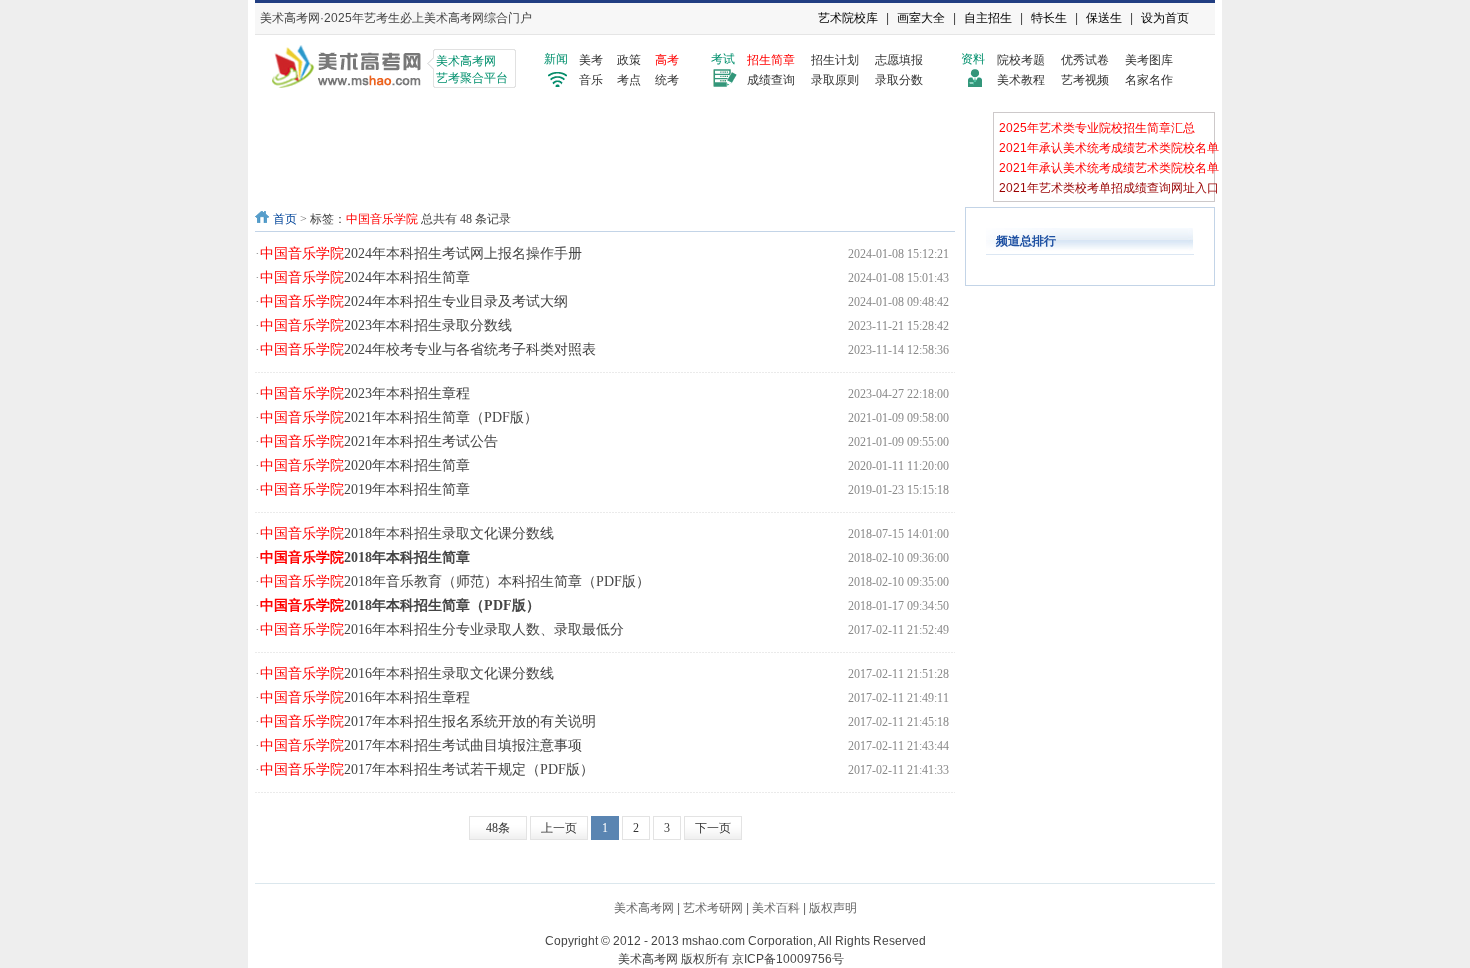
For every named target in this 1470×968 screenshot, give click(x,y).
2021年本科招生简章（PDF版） (399, 417)
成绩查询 (771, 80)
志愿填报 (899, 60)
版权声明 (833, 908)
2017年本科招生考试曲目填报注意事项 (421, 745)
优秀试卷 (1085, 60)
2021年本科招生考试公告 (379, 441)
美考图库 (1149, 60)
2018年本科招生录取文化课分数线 (407, 533)
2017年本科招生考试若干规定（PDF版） (427, 769)
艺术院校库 (848, 18)
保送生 (1104, 18)
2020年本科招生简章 (365, 465)
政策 (629, 60)
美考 (591, 60)
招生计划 (835, 60)
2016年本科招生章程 (365, 697)
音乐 (591, 80)
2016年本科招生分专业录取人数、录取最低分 (442, 629)
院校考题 (1021, 60)
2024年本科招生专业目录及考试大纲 (414, 301)
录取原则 (835, 80)
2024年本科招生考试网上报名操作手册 (421, 253)
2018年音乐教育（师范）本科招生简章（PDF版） (455, 581)
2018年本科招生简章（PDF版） (400, 605)
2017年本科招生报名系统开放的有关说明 (428, 721)
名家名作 (1149, 80)
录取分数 (899, 80)
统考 (667, 80)
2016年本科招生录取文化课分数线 (407, 673)
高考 (667, 60)
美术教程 (1021, 80)
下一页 (713, 828)
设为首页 (1165, 18)
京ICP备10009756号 (788, 959)
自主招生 (988, 18)
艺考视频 (1085, 80)
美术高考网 (644, 908)
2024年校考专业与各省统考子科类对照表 (428, 349)
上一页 (559, 828)
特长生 (1049, 18)
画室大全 (921, 18)
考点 (629, 80)
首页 (285, 219)
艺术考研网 (713, 908)
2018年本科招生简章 (365, 557)
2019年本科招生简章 (365, 489)
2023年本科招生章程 (365, 393)
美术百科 (776, 908)
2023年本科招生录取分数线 (386, 325)
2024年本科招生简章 (365, 277)
